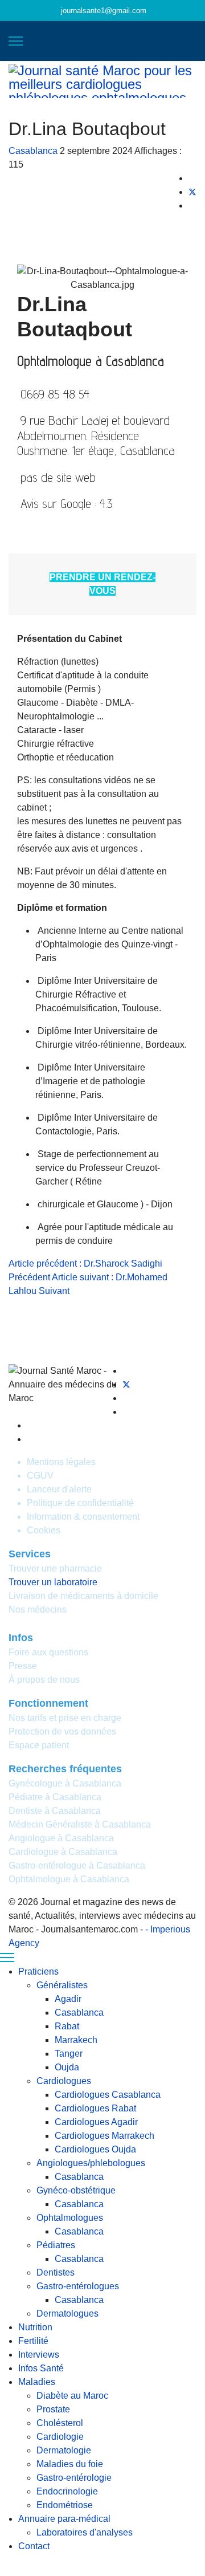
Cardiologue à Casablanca (63, 1852)
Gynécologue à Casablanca (65, 1783)
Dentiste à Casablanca (55, 1811)
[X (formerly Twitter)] (192, 192)
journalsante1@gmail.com (104, 11)
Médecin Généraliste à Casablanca (80, 1824)
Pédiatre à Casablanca (55, 1797)
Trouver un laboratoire (53, 1582)
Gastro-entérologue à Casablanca (77, 1865)
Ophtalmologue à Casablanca (69, 1879)
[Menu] (16, 41)
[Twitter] (126, 1384)
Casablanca (33, 151)
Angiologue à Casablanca (61, 1838)
